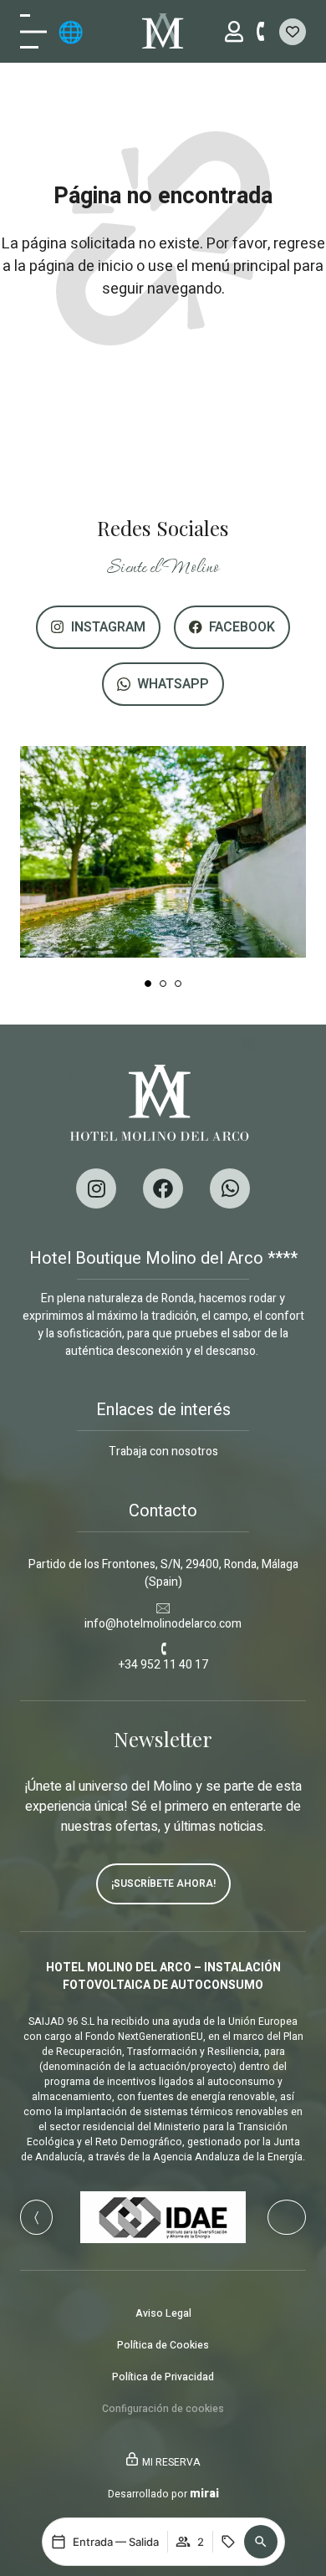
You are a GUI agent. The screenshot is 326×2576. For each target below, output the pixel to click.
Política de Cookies (163, 2345)
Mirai (204, 2494)
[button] (261, 2542)
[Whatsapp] (230, 1188)
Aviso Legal (163, 2313)
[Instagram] (96, 1188)
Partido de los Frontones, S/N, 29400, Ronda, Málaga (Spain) (163, 1573)
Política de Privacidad (163, 2377)
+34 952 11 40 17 (163, 1665)
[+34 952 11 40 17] (163, 1649)
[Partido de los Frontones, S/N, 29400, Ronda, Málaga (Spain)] (163, 1549)
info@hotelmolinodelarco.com (163, 1624)
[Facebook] (163, 1188)
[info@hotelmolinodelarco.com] (163, 1608)
